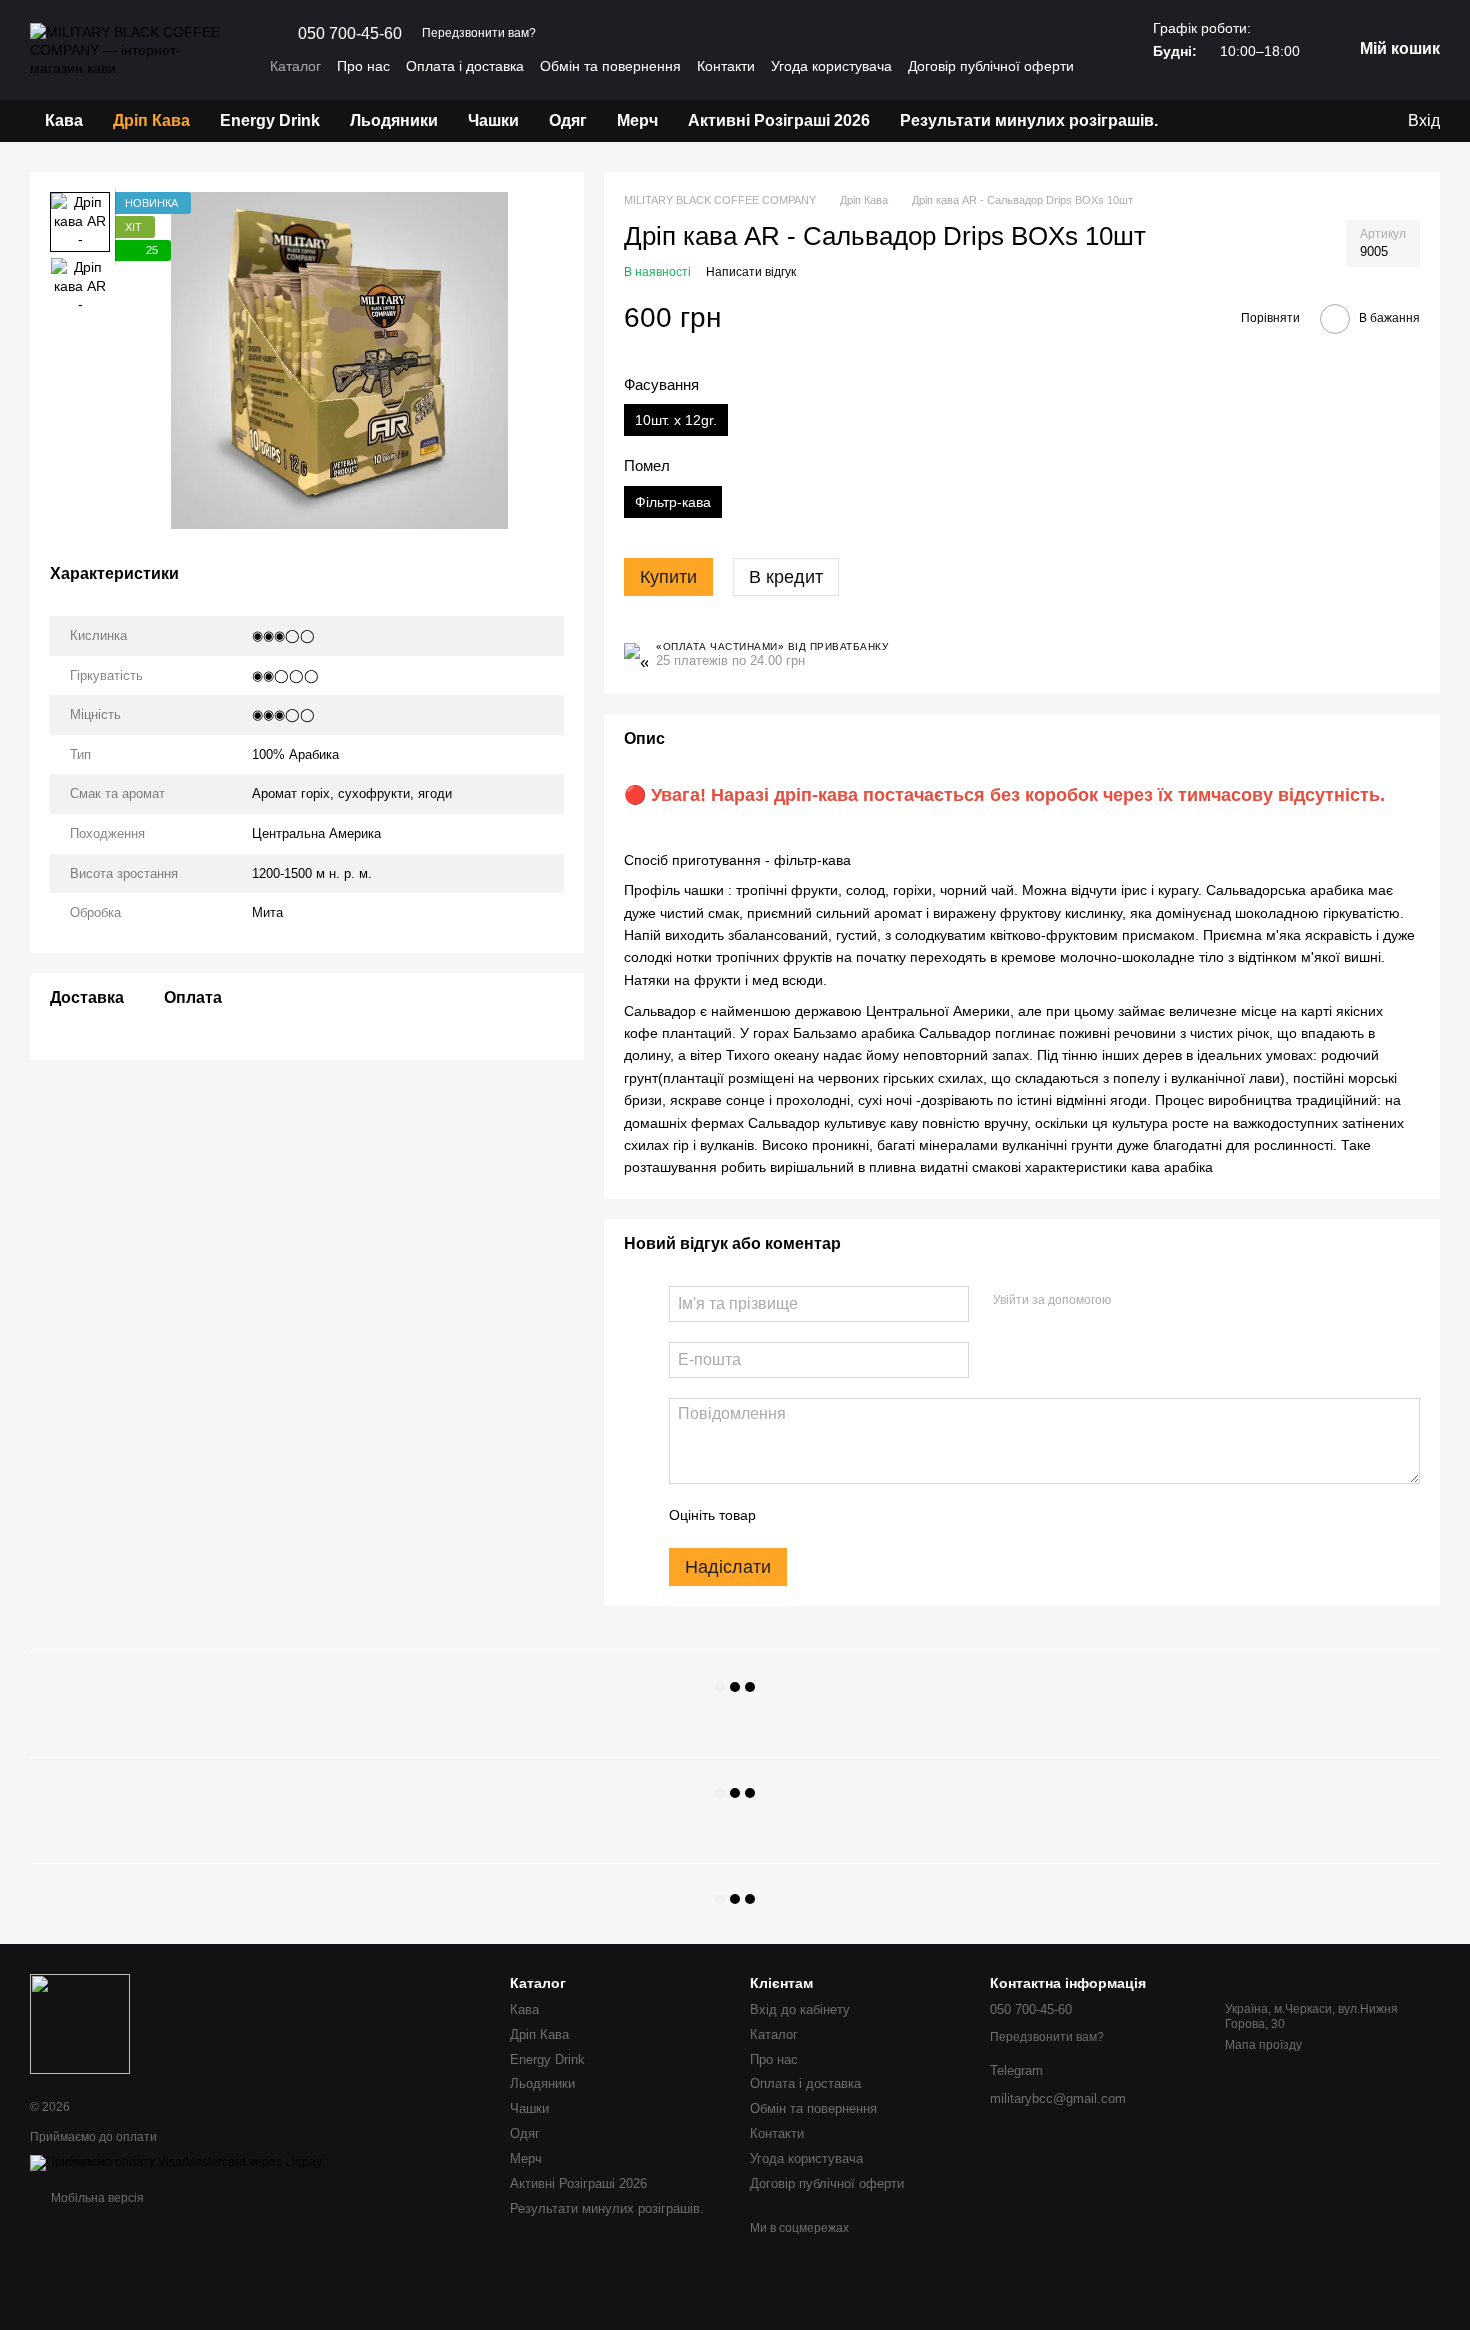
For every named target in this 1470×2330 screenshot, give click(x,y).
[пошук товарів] (1209, 121)
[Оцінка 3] (853, 1516)
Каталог (295, 66)
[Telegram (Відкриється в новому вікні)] (588, 34)
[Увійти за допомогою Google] (1165, 1301)
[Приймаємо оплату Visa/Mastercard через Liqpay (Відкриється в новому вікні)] (176, 2162)
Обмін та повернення (610, 66)
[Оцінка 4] (885, 1516)
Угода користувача (831, 66)
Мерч (637, 120)
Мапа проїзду (1263, 2045)
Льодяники (394, 120)
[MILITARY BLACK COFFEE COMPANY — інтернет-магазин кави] (80, 2023)
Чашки (493, 120)
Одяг (568, 120)
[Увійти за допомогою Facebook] (1133, 1301)
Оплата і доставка (465, 66)
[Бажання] (1310, 121)
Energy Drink (270, 120)
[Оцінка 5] (917, 1516)
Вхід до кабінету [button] (800, 2009)
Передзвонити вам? (479, 33)
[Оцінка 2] (821, 1516)
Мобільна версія (96, 2198)
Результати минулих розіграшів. (1029, 120)
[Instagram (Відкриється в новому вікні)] (564, 34)
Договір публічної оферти (991, 66)
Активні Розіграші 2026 (779, 120)
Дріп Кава (151, 120)
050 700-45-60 (350, 34)
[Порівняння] (1350, 121)
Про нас (363, 66)
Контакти (726, 66)
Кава (64, 120)
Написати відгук (751, 272)
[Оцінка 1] (789, 1516)
